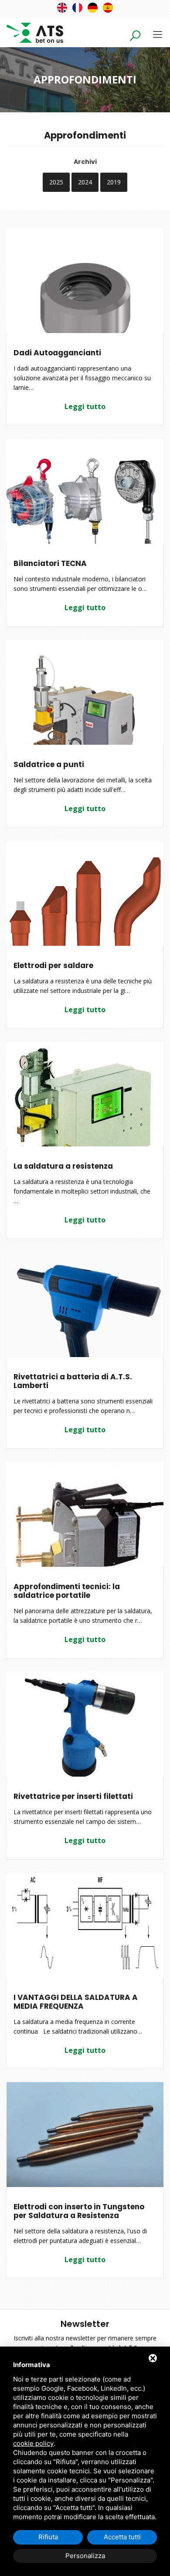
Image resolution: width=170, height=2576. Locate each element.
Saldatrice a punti (49, 764)
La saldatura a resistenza (63, 1166)
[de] (93, 8)
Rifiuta (48, 2537)
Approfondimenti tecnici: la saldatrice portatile (67, 1591)
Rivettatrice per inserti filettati (73, 1796)
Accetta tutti (122, 2537)
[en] (62, 8)
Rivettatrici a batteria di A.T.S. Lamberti (73, 1381)
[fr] (77, 8)
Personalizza (85, 2556)
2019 (114, 182)
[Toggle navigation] (158, 34)
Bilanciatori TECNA (50, 563)
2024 (85, 182)
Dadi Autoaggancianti (57, 353)
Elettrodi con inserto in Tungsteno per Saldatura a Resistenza (79, 2211)
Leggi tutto (85, 406)
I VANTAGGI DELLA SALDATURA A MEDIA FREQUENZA (76, 2002)
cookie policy (33, 2443)
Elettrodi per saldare (53, 965)
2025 (56, 182)
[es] (108, 8)
